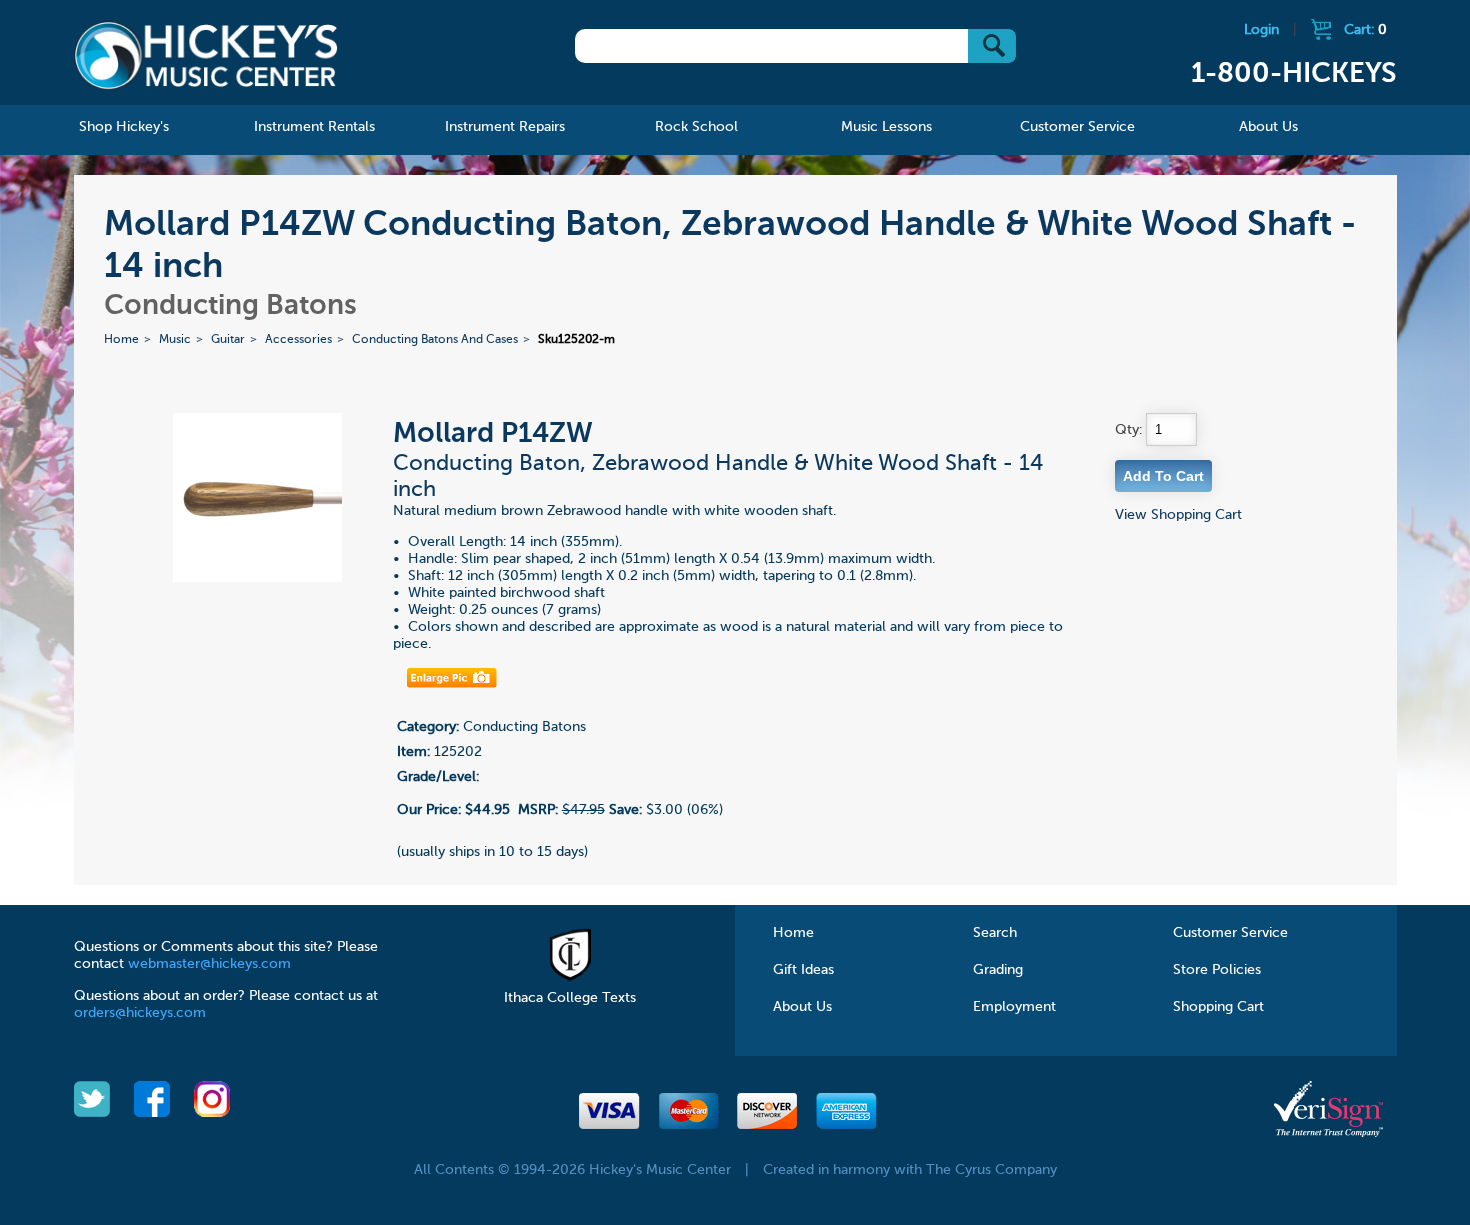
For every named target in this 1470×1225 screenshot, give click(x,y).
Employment (1014, 1007)
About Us (802, 1007)
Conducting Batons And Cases (435, 340)
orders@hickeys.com (140, 1013)
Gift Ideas (803, 970)
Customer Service (1230, 933)
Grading (998, 970)
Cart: (1365, 30)
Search (995, 933)
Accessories (298, 340)
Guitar (228, 340)
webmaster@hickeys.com (209, 964)
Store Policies (1217, 970)
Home (121, 340)
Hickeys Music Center (206, 55)
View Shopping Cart (1178, 515)
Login (1261, 30)
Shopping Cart (1218, 1007)
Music (175, 340)
